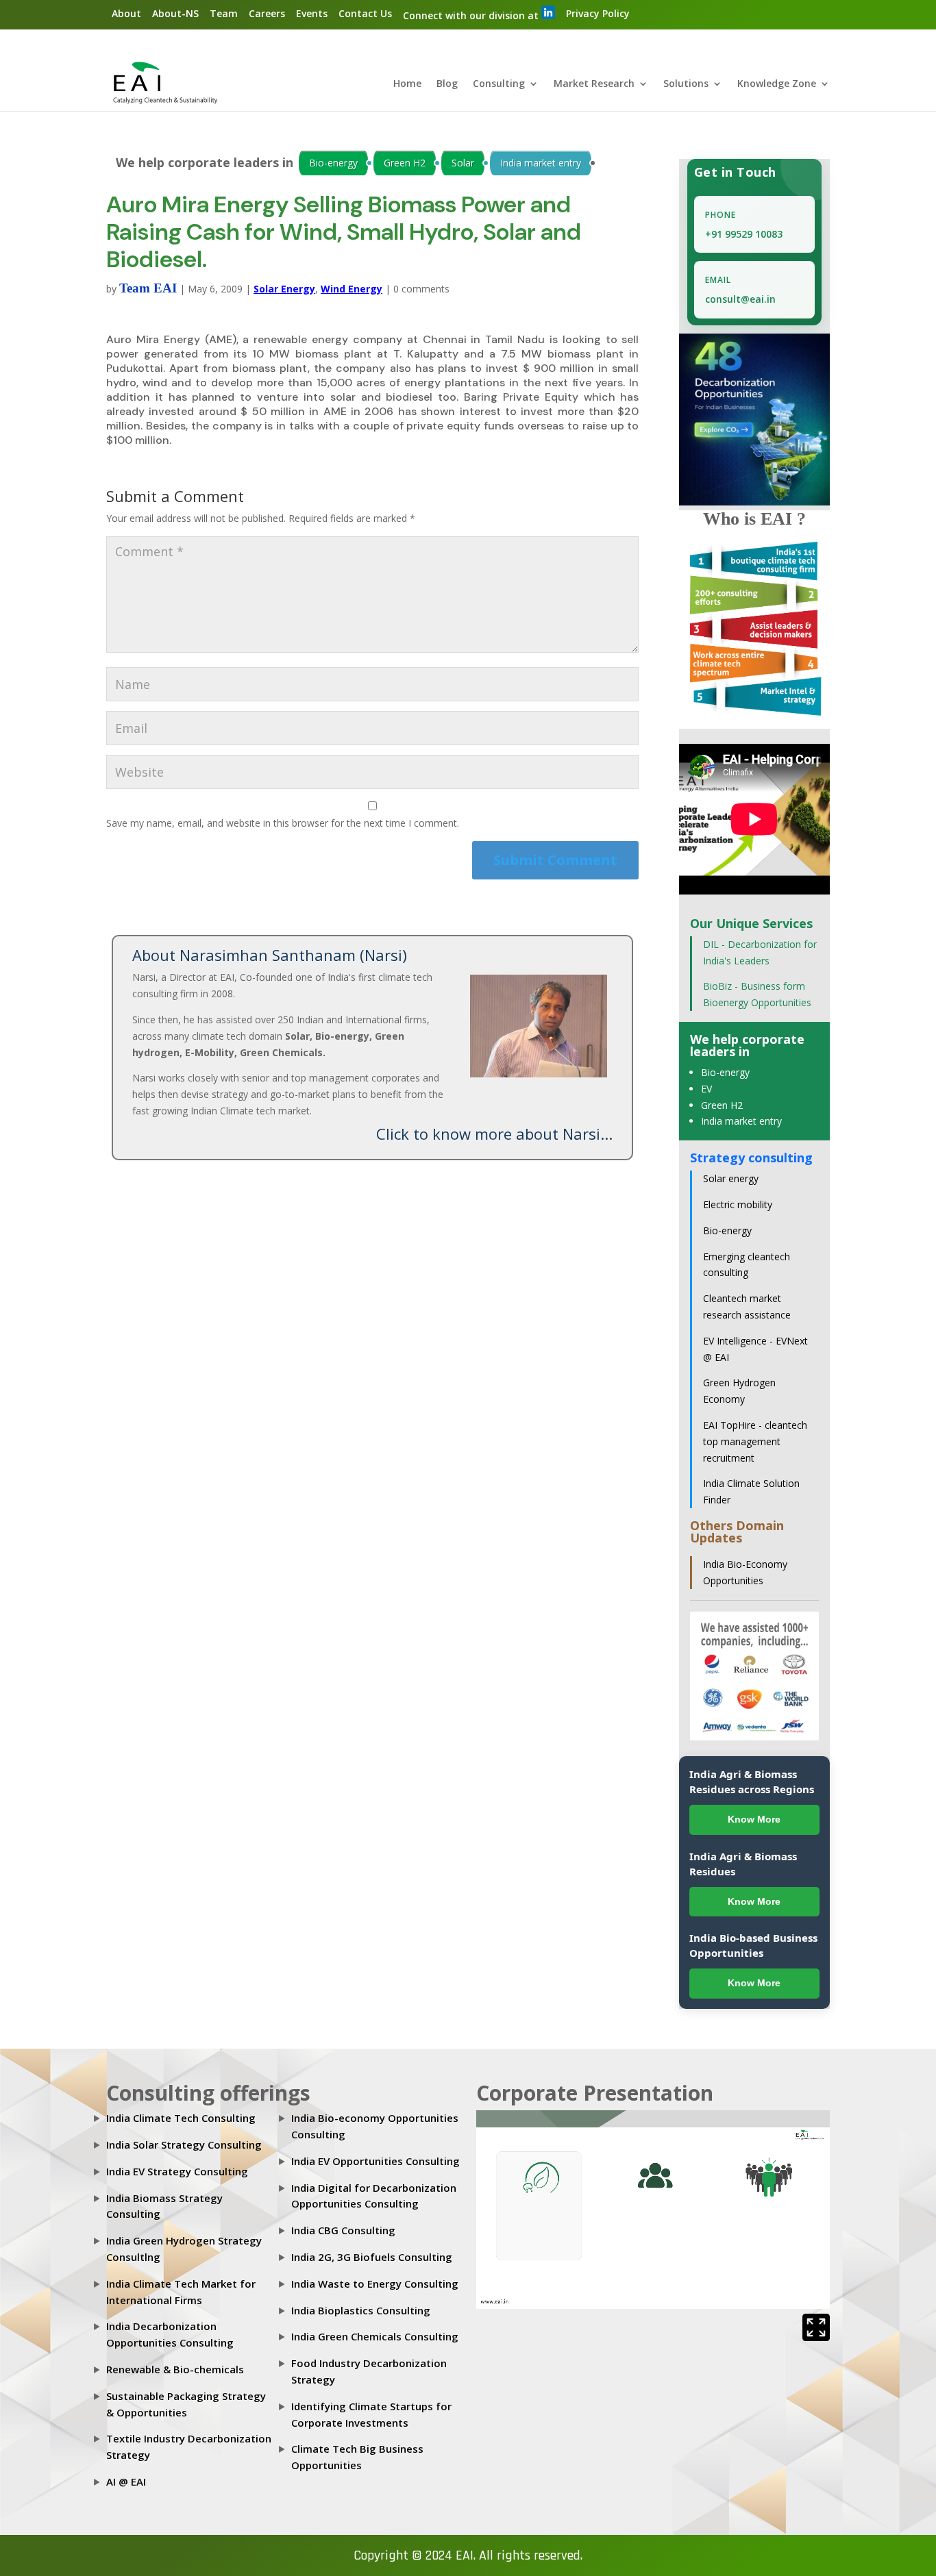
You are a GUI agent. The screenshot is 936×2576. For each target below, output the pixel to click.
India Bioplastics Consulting (361, 2310)
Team (224, 13)
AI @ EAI (126, 2481)
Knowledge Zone (777, 84)
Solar (463, 163)
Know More (754, 1819)
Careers (267, 13)
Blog (447, 84)
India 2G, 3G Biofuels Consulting (372, 2257)
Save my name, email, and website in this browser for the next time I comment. (283, 823)
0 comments (421, 289)
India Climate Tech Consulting (181, 2118)
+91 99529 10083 (744, 234)
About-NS (175, 13)
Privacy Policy (598, 13)
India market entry (541, 163)
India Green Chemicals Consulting (375, 2336)
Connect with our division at (472, 15)
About (126, 13)
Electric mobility (738, 1204)
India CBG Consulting (343, 2230)
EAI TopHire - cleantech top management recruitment (755, 1441)
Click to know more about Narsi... (494, 1134)
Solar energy (731, 1178)
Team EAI (148, 288)
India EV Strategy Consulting (177, 2171)
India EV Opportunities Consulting (375, 2161)
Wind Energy (352, 289)
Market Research (594, 84)
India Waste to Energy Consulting (375, 2284)
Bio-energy (333, 163)
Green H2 (405, 163)
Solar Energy (284, 289)
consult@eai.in (740, 299)
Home (407, 84)
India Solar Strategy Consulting (184, 2144)
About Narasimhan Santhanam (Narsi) (270, 955)
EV (706, 1089)
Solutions (686, 84)
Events (312, 13)
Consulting (499, 84)
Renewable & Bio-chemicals (175, 2369)
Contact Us (365, 13)
